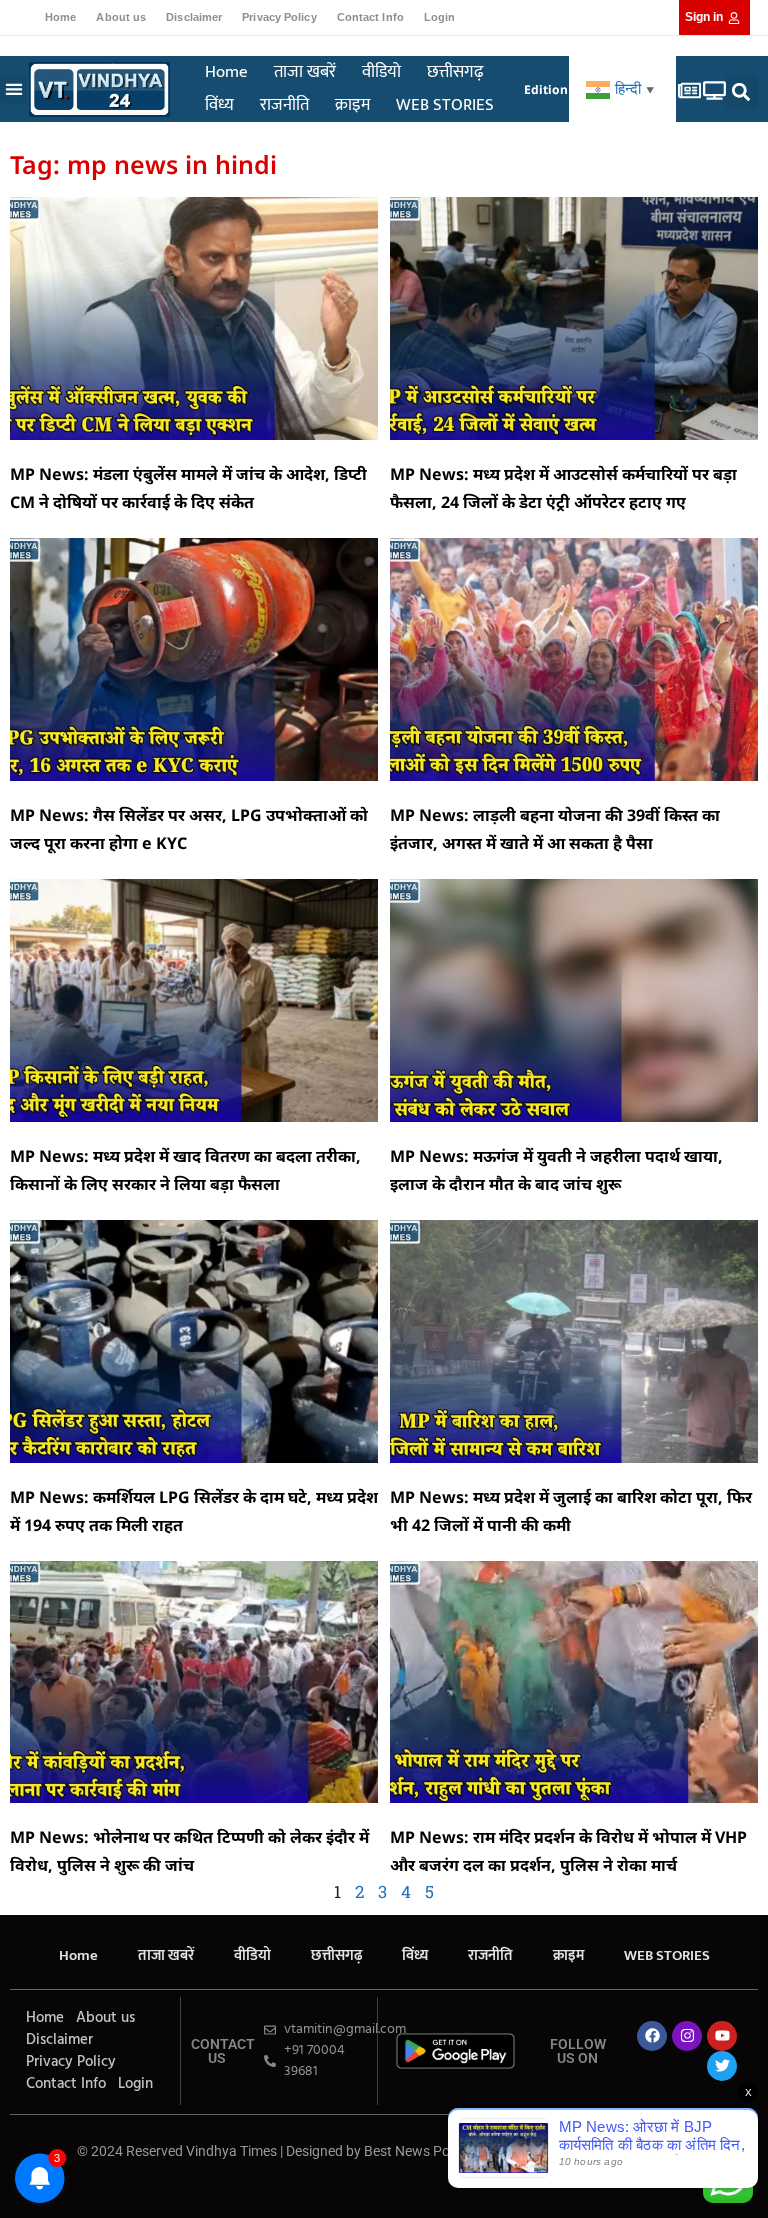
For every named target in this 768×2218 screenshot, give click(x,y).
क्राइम (352, 105)
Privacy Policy (279, 17)
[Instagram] (687, 2036)
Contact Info (370, 17)
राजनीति (284, 105)
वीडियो (381, 72)
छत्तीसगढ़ (455, 72)
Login (440, 17)
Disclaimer (194, 17)
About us (121, 17)
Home (60, 17)
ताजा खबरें (305, 72)
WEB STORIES (445, 105)
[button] (13, 89)
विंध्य (219, 105)
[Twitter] (722, 2066)
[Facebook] (652, 2036)
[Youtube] (722, 2036)
